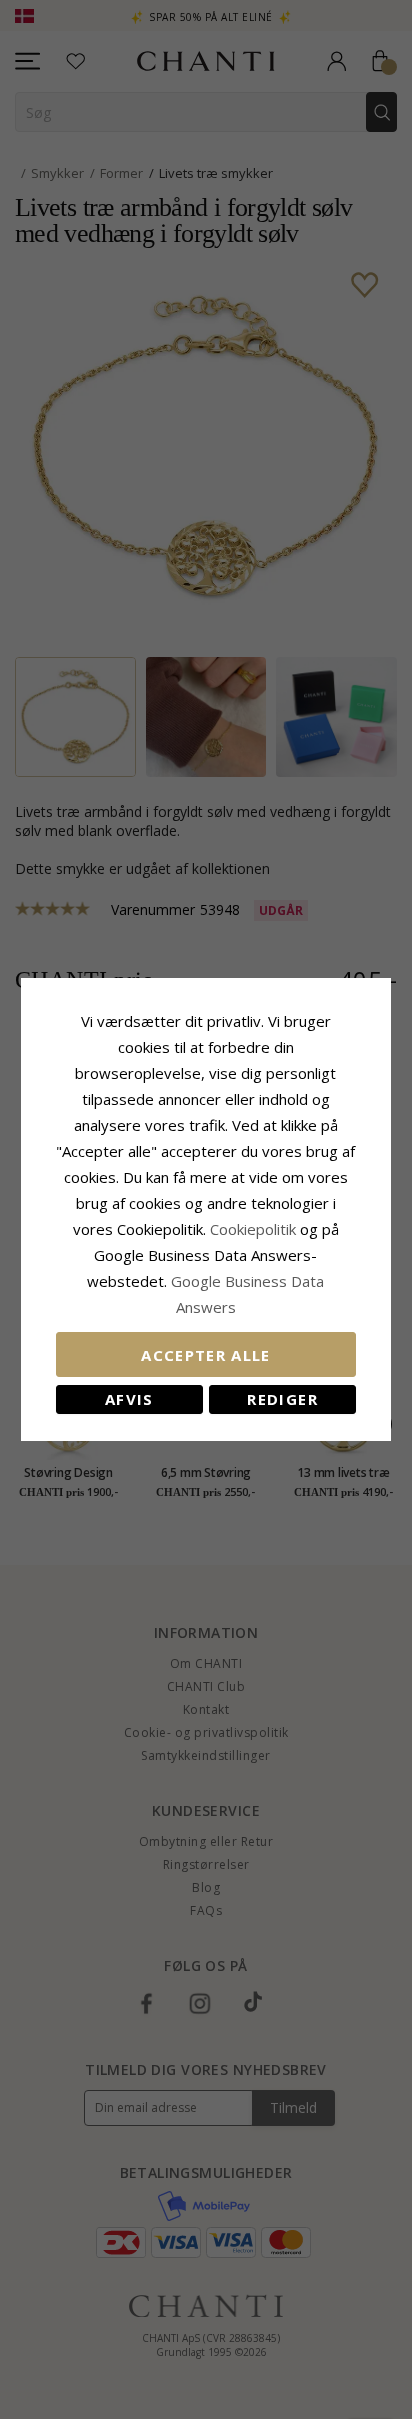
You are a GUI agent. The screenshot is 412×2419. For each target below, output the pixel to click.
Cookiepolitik (253, 1229)
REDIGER (282, 1399)
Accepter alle (206, 1355)
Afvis (129, 1399)
